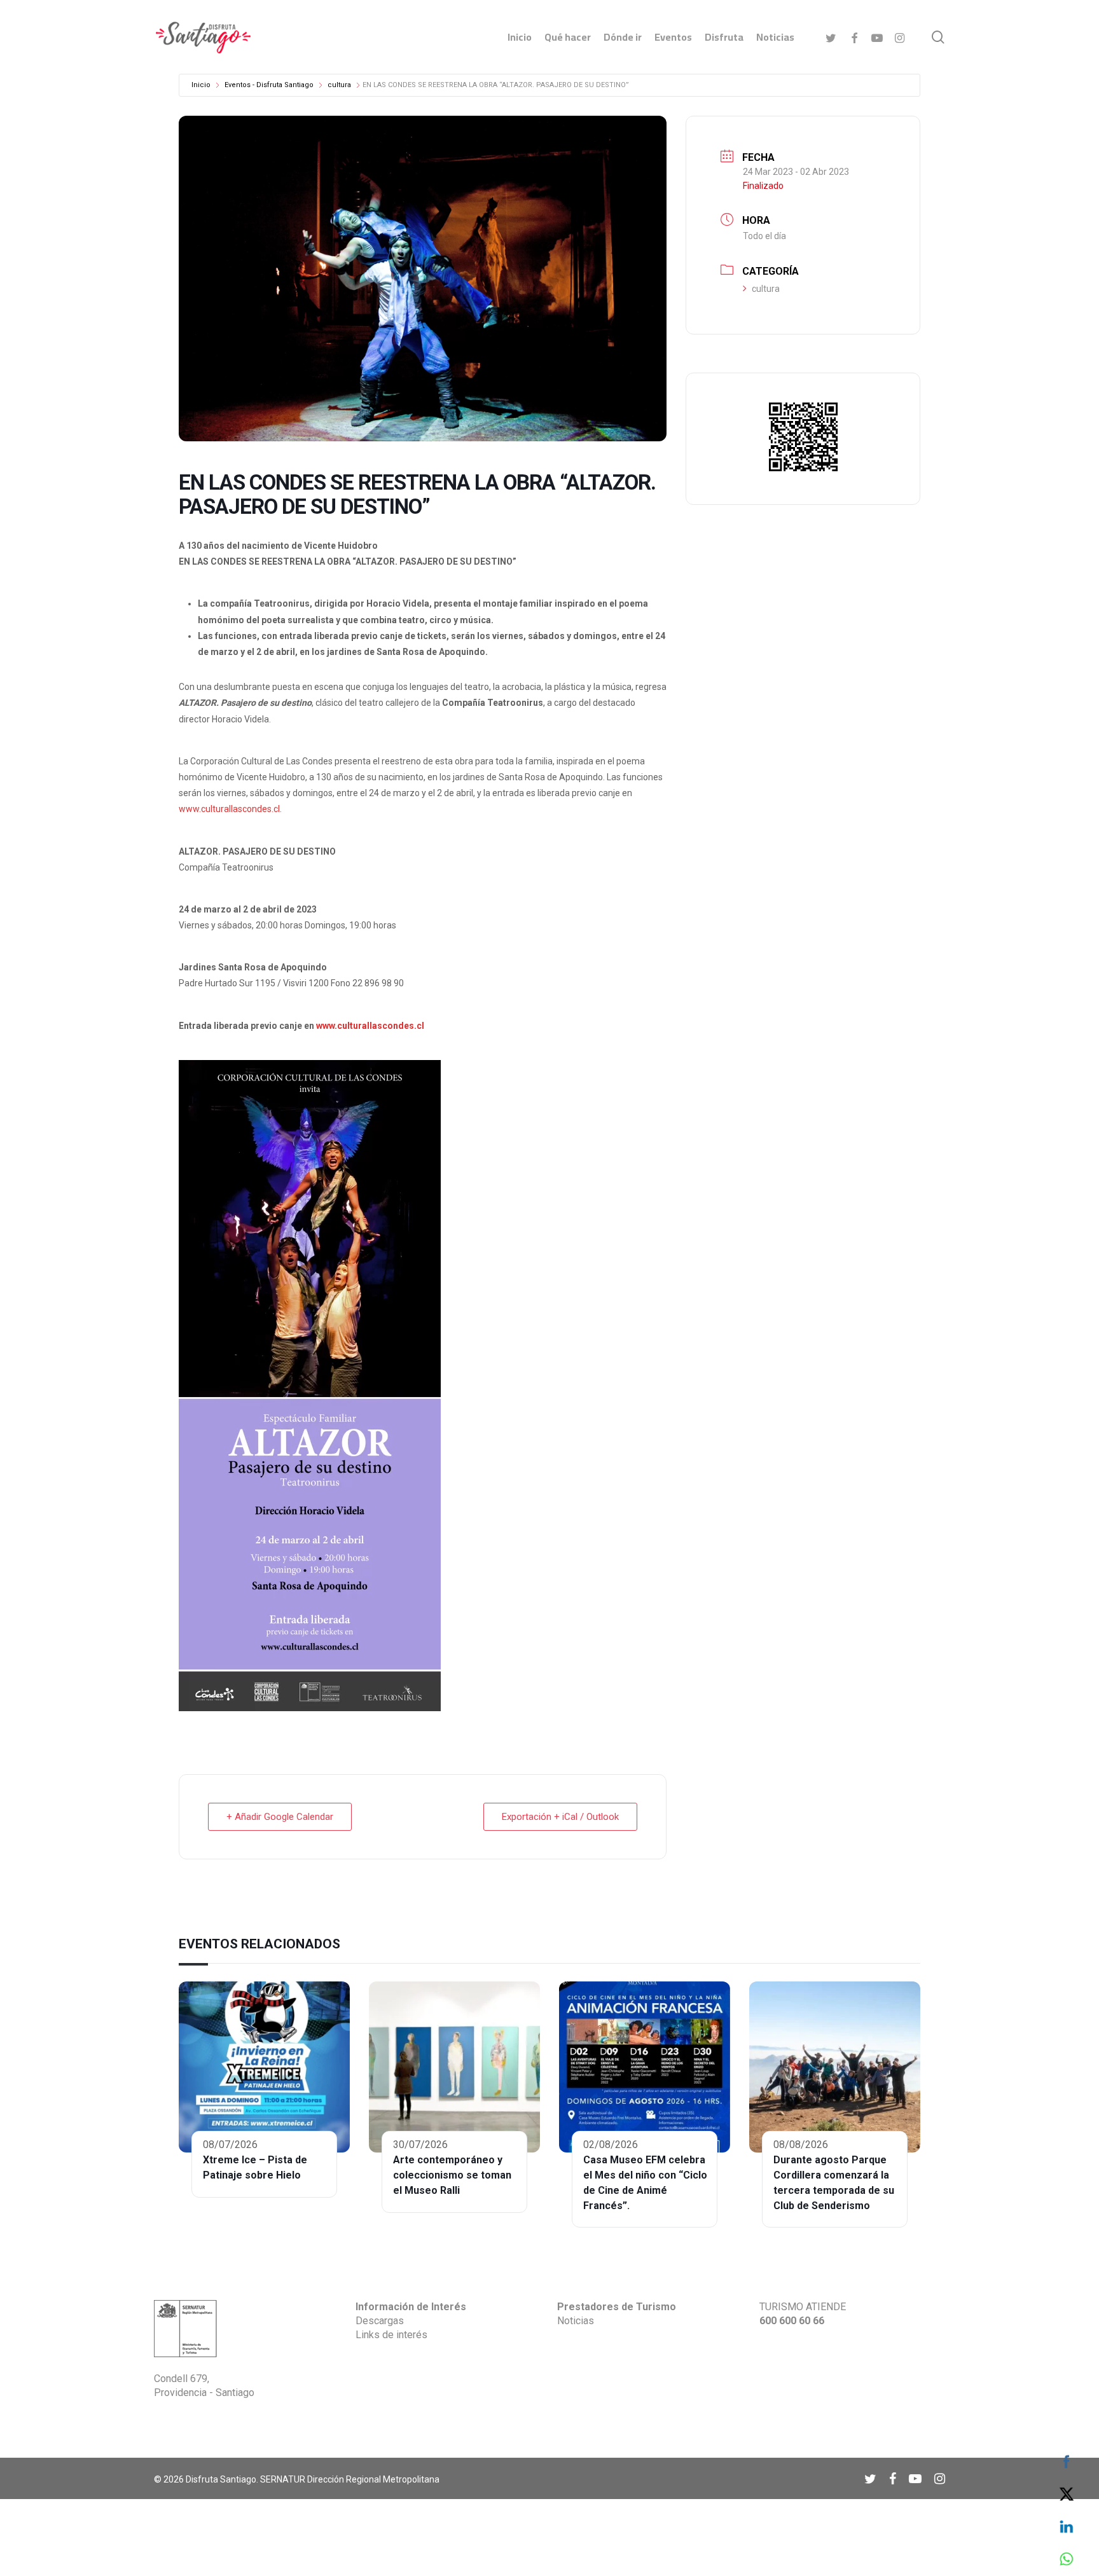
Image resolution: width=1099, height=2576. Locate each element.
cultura (339, 85)
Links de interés (391, 2335)
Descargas (380, 2321)
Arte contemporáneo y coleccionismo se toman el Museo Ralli (452, 2175)
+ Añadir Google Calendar (280, 1817)
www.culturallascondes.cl (229, 809)
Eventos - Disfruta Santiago (269, 85)
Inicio (201, 85)
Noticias (576, 2321)
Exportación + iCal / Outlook (560, 1817)
